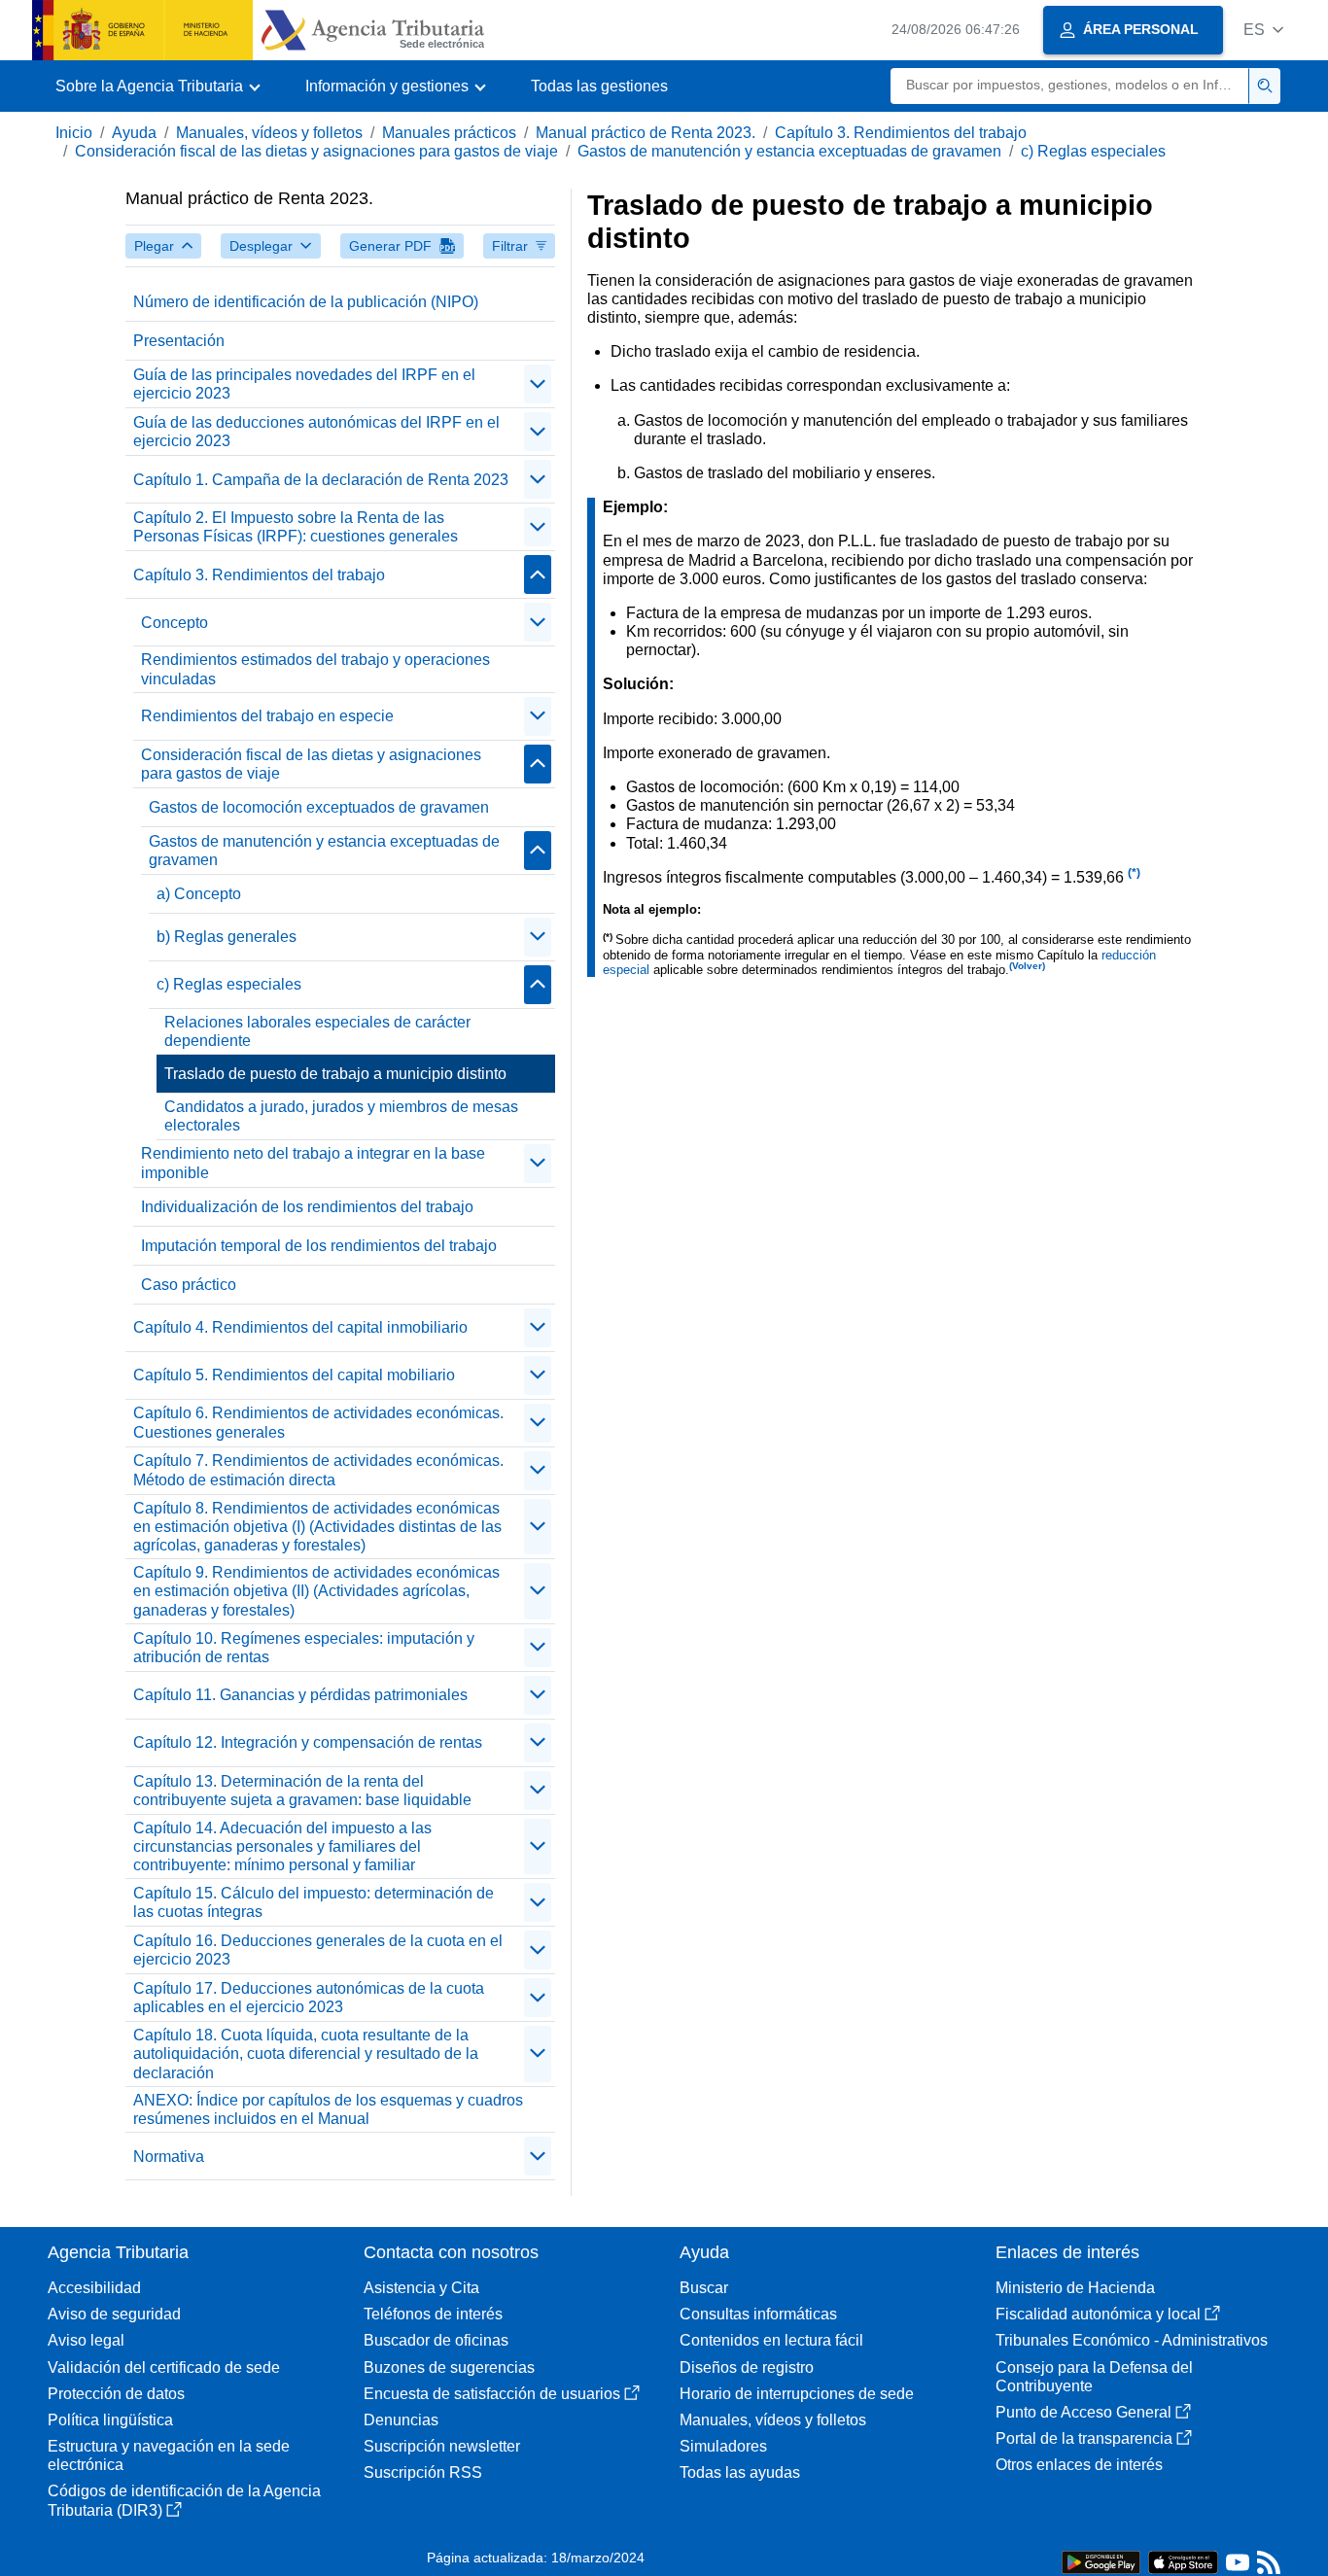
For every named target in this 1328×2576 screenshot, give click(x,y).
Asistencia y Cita (421, 2288)
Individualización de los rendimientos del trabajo (307, 1207)
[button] (1263, 30)
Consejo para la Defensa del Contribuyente (1094, 2377)
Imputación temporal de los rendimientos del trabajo (319, 1246)
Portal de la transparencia (1084, 2438)
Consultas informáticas (758, 2314)
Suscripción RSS (423, 2472)
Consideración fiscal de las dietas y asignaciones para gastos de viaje (316, 151)
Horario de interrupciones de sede (797, 2394)
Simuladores (723, 2446)
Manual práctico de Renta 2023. (646, 133)
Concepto (175, 623)
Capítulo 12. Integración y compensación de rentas (308, 1742)
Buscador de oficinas (436, 2340)
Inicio (74, 133)
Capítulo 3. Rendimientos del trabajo (901, 133)
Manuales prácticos (449, 133)
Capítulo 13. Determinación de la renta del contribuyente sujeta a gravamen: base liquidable (302, 1791)
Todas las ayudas (740, 2472)
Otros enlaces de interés (1079, 2465)
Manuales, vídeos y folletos (269, 133)
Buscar (704, 2288)
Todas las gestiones (599, 86)
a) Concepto (199, 894)
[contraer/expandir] (538, 384)
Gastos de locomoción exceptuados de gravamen (319, 807)
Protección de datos (116, 2394)
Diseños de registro (747, 2367)
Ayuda (134, 133)
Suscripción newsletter (442, 2446)
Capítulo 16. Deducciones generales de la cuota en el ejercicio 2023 (318, 1950)
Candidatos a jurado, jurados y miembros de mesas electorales (341, 1116)
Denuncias (401, 2420)
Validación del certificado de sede (164, 2367)
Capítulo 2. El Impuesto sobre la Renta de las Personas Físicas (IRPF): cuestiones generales (296, 527)
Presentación (179, 341)
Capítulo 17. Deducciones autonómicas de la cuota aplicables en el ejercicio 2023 (309, 1998)
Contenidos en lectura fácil (771, 2340)
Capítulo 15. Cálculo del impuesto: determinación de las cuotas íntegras (314, 1902)
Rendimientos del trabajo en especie (267, 716)
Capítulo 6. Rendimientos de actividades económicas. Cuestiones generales (318, 1422)
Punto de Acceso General (1083, 2412)
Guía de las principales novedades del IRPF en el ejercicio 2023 (304, 384)
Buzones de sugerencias (449, 2367)
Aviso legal (86, 2340)
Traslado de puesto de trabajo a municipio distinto (335, 1074)
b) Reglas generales (227, 937)
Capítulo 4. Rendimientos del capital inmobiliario (300, 1327)
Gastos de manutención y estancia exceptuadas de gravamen (789, 151)
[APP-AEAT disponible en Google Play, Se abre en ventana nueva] (1101, 2561)
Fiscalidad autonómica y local (1098, 2314)
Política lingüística (110, 2420)
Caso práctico (189, 1285)
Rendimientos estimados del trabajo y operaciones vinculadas (315, 669)
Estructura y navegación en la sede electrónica (169, 2455)
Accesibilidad (94, 2288)
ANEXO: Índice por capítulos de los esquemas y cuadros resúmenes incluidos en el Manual (328, 2109)
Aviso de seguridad (114, 2314)
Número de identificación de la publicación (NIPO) (306, 302)
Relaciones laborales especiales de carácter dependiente (317, 1031)
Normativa (169, 2157)
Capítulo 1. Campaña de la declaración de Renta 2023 (321, 480)
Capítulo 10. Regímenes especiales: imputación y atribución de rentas (304, 1648)
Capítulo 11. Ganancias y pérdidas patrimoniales (300, 1695)
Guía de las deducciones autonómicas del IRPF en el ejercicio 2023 (316, 432)
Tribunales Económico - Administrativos (1132, 2340)
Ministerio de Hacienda (1075, 2288)
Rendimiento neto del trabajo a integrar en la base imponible (313, 1163)
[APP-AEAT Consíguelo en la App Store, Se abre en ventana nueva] (1183, 2561)
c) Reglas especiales (1093, 151)
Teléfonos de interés (433, 2314)
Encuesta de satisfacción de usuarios (492, 2394)
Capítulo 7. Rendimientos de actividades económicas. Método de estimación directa (318, 1470)
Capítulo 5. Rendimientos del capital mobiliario (294, 1375)
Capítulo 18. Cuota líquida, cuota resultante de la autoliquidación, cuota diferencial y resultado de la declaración (306, 2054)
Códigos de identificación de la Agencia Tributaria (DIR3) (184, 2500)
